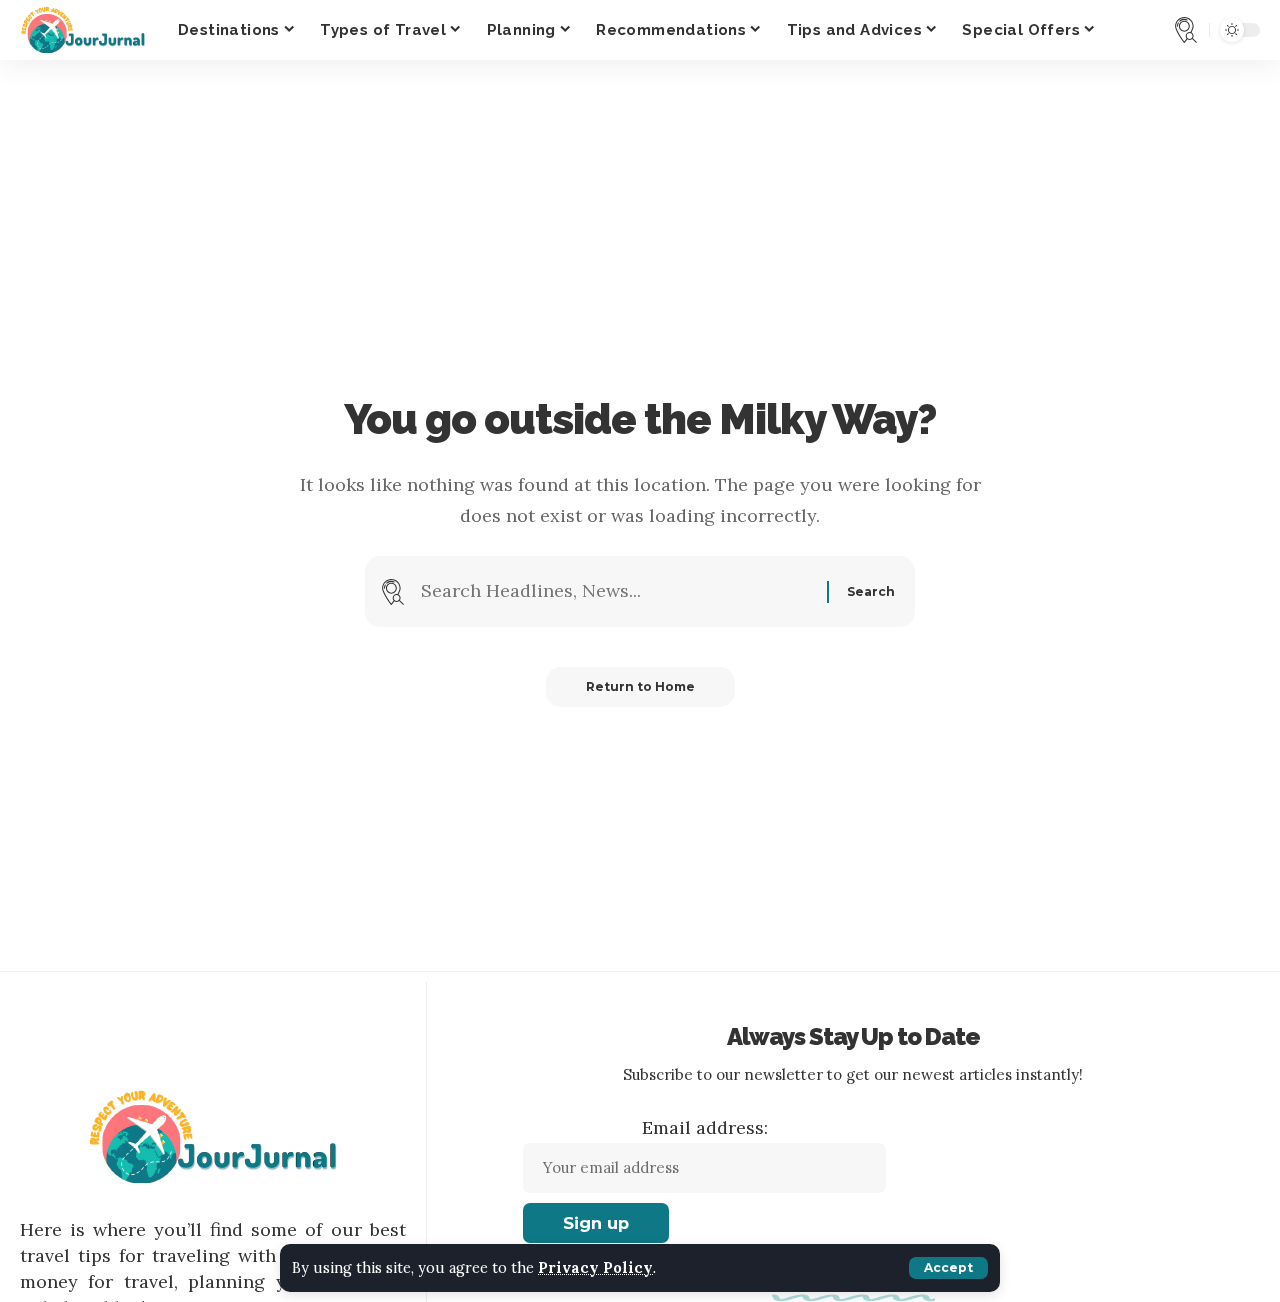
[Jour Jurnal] (83, 30)
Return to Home (640, 686)
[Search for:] (616, 591)
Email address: (705, 1127)
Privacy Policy (595, 1268)
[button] (948, 1268)
